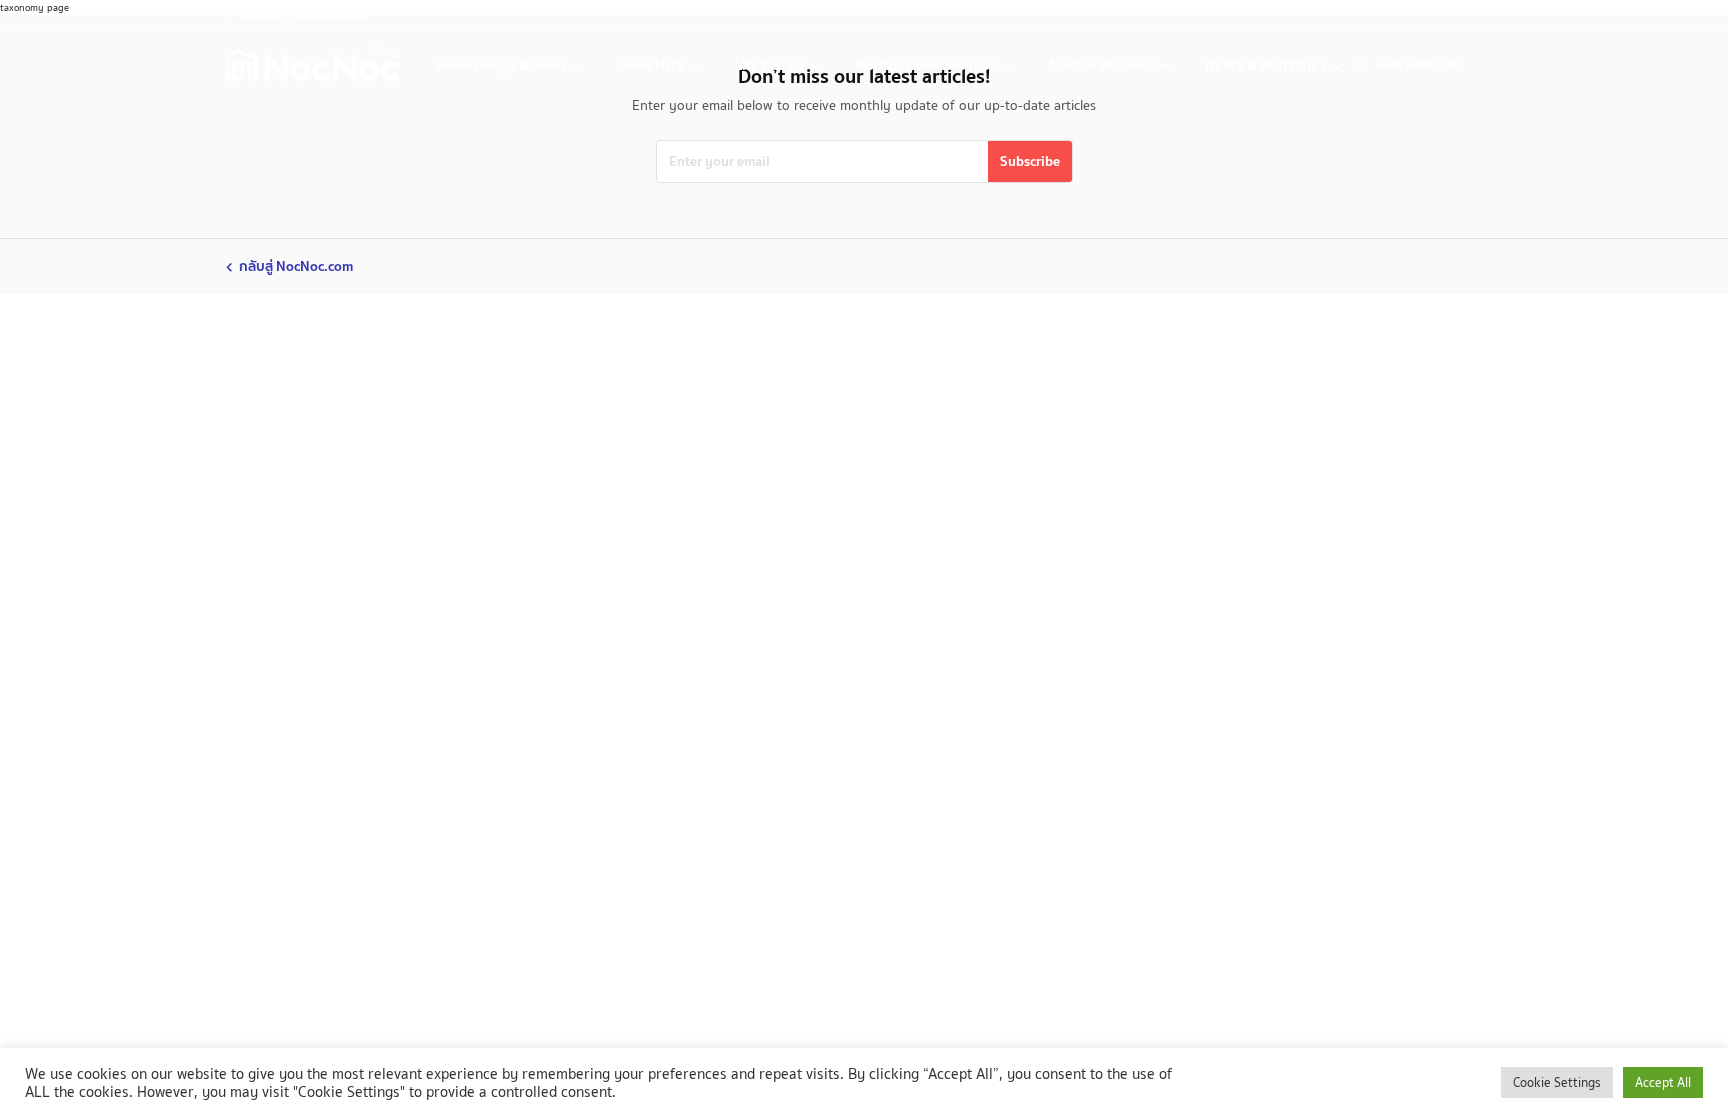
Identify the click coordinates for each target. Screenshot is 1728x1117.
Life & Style (771, 65)
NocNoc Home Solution (928, 65)
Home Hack (652, 65)
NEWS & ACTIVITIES (1267, 65)
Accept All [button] (1663, 1082)
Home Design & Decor (502, 65)
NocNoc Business (1103, 65)
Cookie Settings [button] (1557, 1082)
